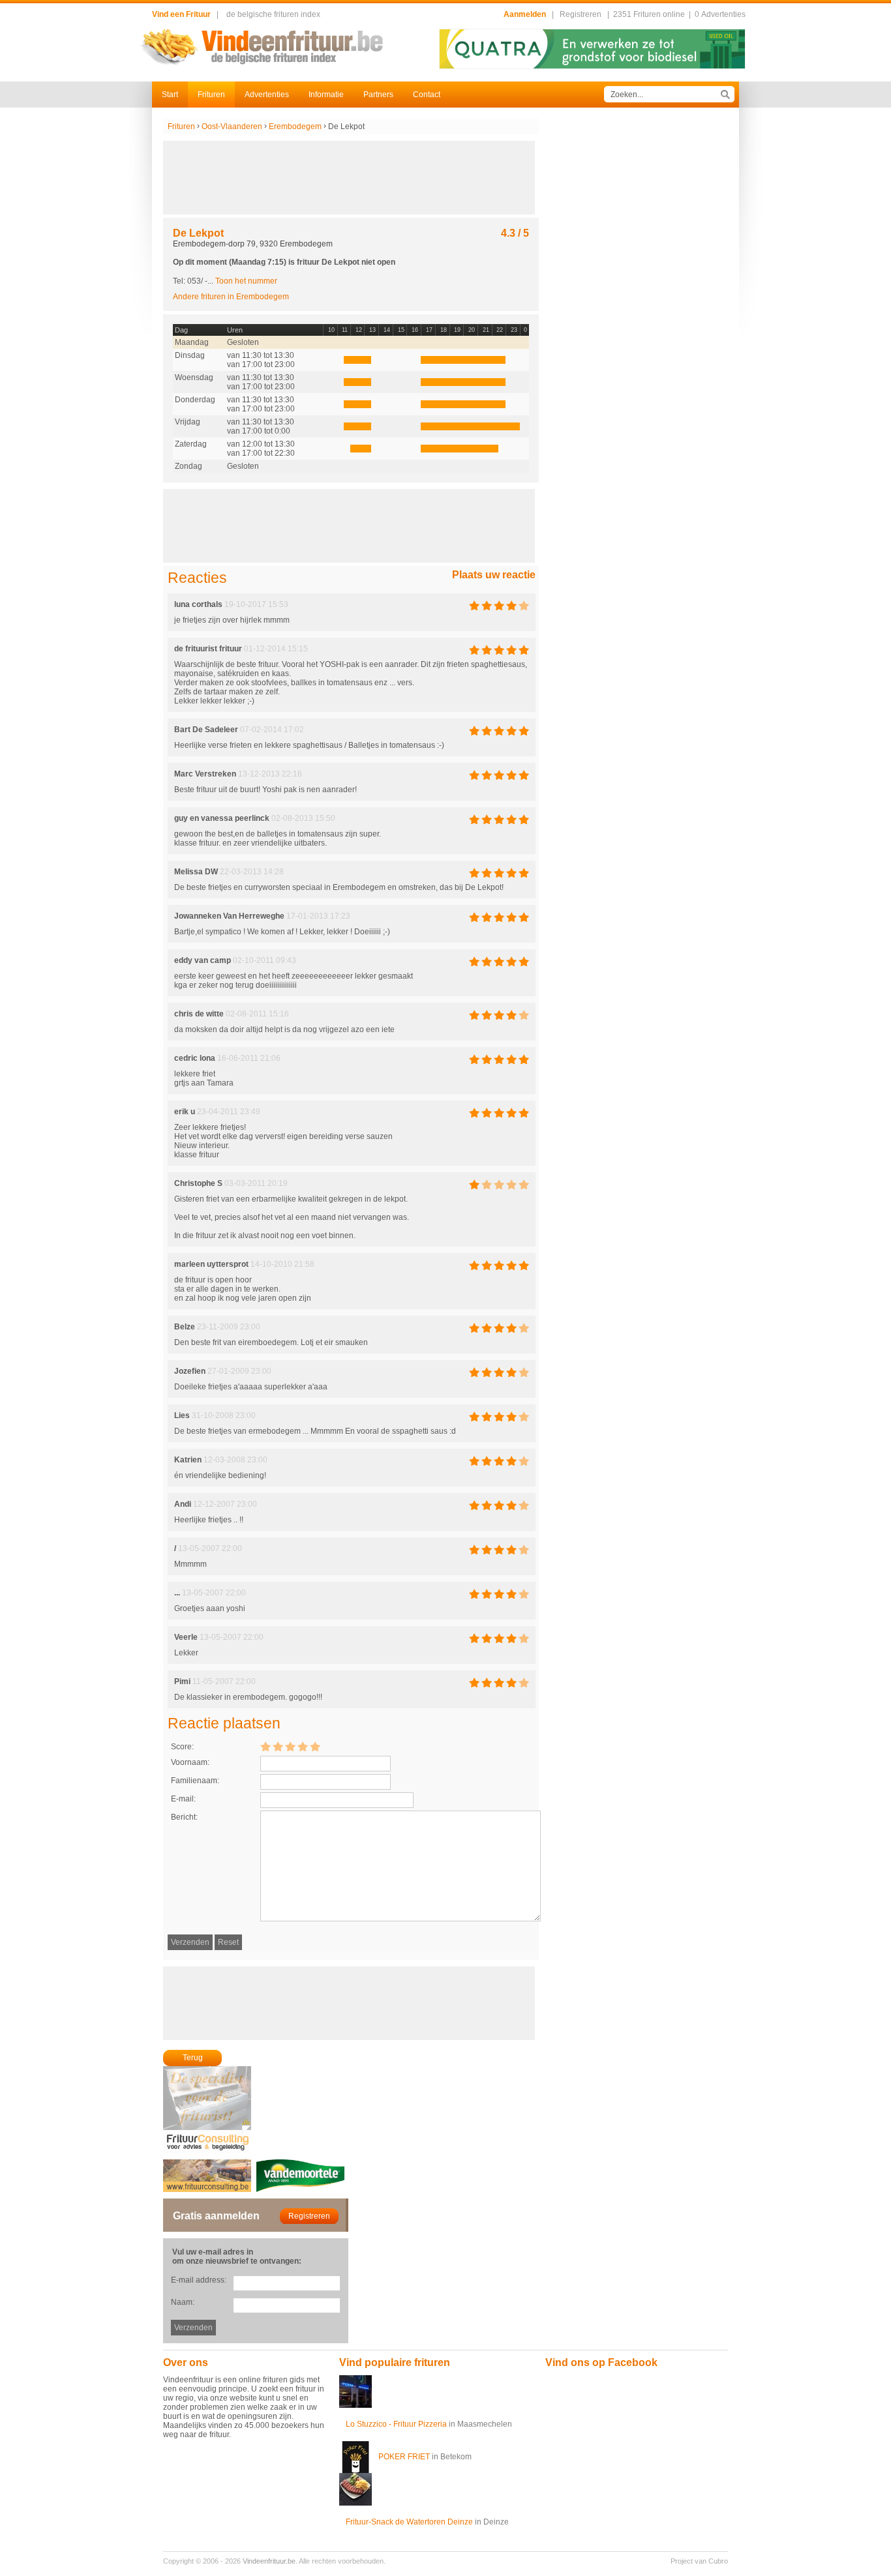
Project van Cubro (699, 2561)
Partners (378, 95)
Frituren (211, 95)
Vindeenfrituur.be (269, 2561)
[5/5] (315, 1746)
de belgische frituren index (273, 14)
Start (170, 95)
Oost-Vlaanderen (232, 126)
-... (241, 281)
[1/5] (265, 1746)
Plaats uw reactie (494, 575)
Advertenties (267, 95)
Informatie (326, 95)
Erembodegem (295, 126)
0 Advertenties (720, 14)
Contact (427, 95)
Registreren (581, 14)
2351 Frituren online (649, 14)
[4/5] (303, 1746)
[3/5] (290, 1746)
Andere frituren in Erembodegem (231, 297)
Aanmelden (525, 14)
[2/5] (278, 1746)
